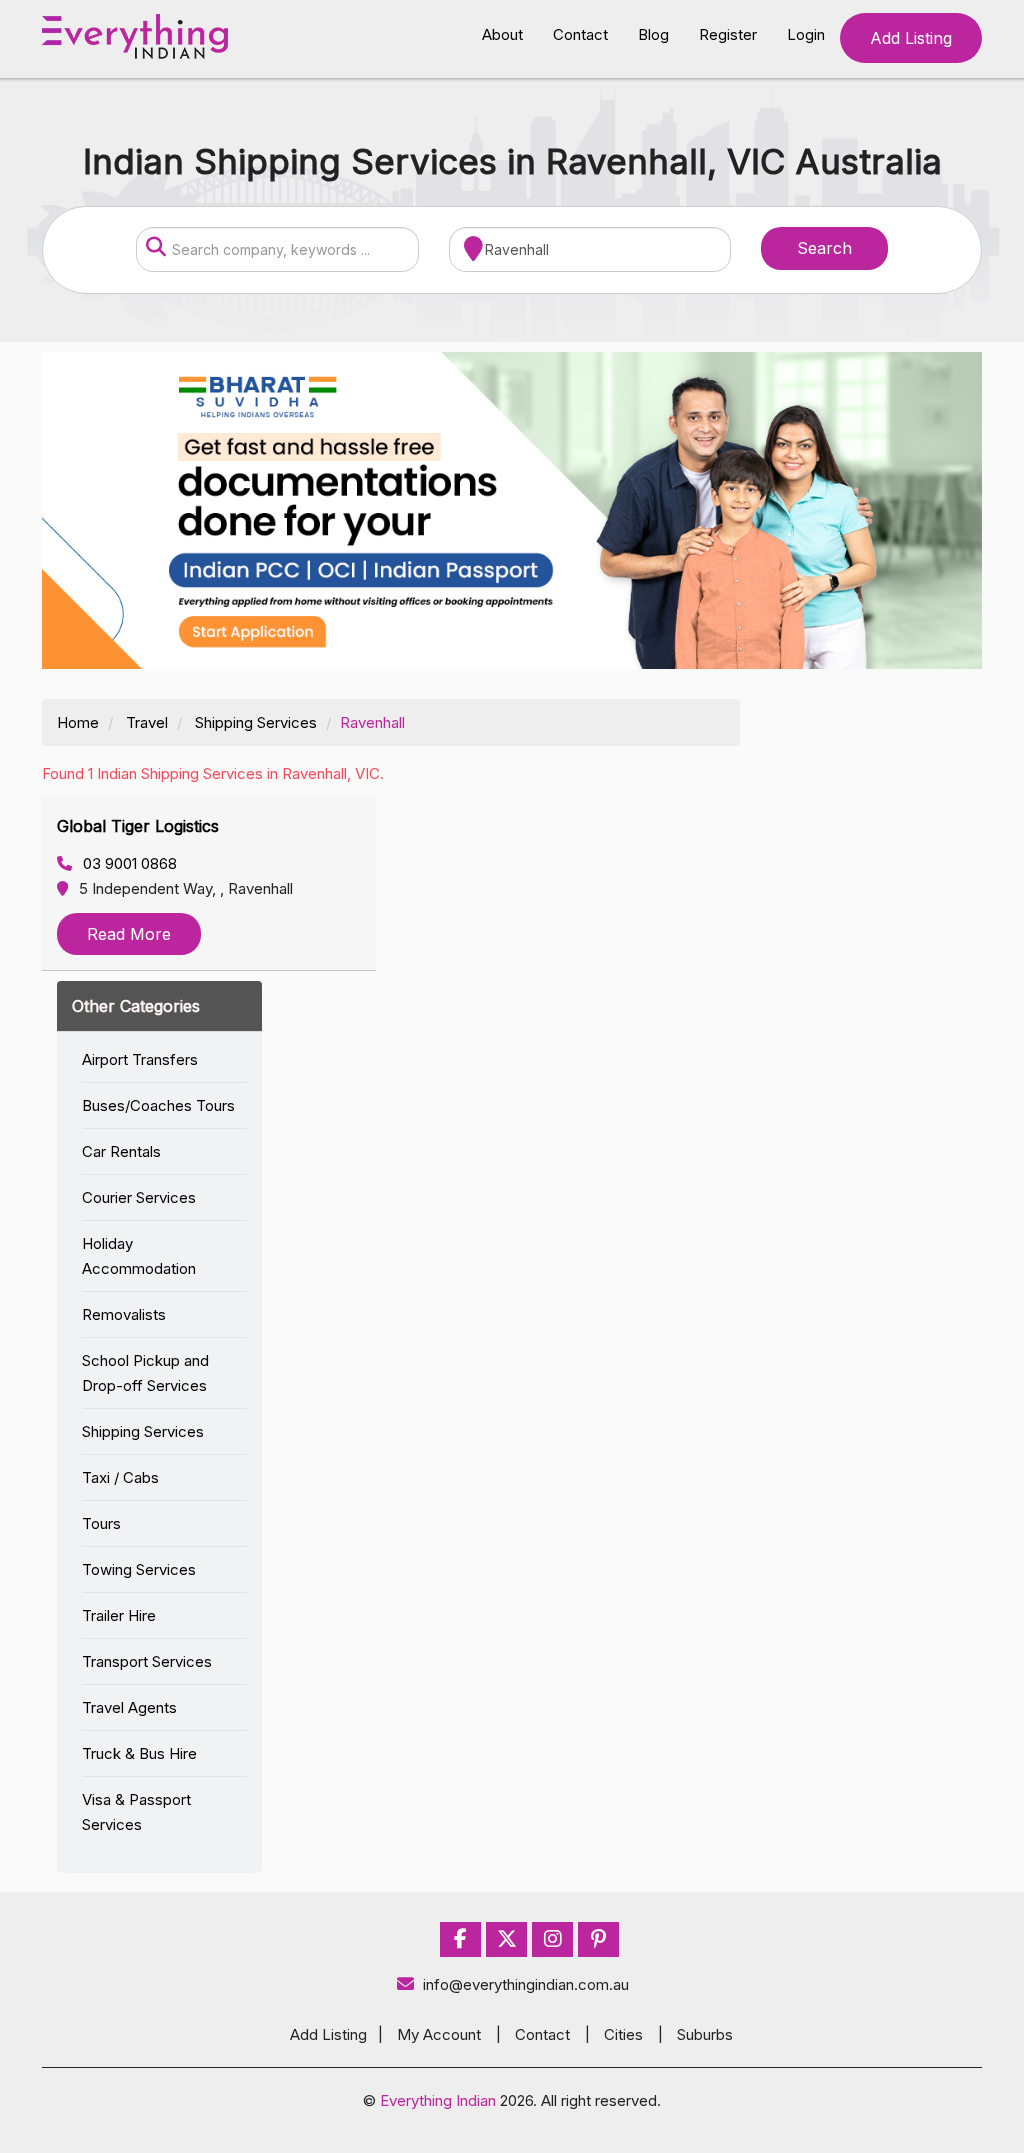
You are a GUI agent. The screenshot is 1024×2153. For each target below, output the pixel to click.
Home (78, 722)
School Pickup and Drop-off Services (145, 1373)
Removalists (124, 1314)
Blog (653, 34)
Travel (147, 722)
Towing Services (139, 1569)
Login (806, 34)
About (502, 34)
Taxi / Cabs (120, 1477)
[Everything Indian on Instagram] (553, 1939)
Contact (580, 34)
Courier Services (139, 1197)
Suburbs (705, 2034)
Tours (101, 1523)
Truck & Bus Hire (139, 1753)
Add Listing (911, 38)
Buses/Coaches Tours (158, 1105)
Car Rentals (121, 1151)
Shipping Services (256, 722)
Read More (129, 934)
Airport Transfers (140, 1059)
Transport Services (147, 1661)
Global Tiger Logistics (138, 826)
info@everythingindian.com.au (526, 1984)
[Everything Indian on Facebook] (460, 1939)
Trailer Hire (119, 1615)
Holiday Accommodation (139, 1256)
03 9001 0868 (128, 863)
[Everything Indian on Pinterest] (598, 1939)
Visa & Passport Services (136, 1812)
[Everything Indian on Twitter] (507, 1939)
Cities (623, 2034)
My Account (439, 2034)
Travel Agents (129, 1707)
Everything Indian (438, 2100)
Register (728, 34)
